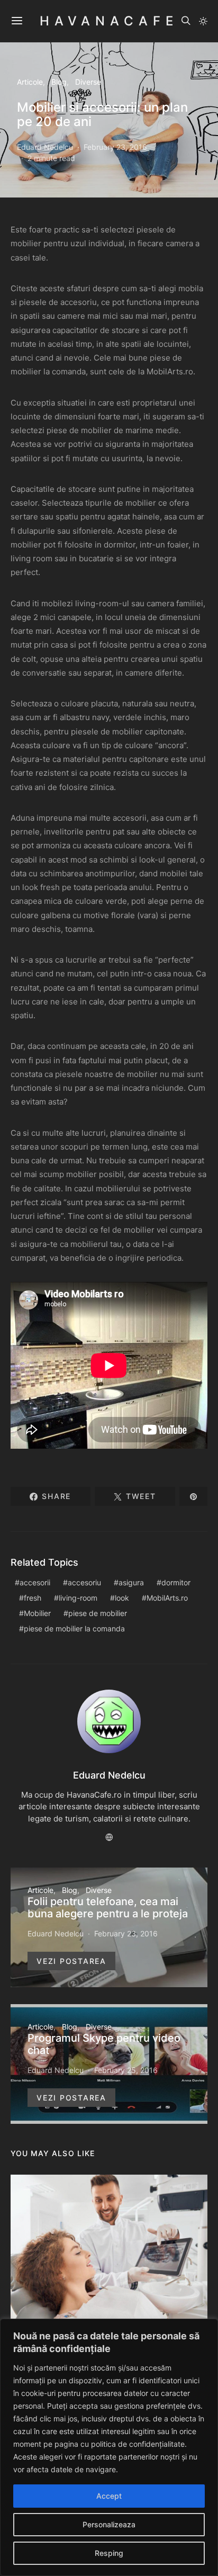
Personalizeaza (109, 2524)
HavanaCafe (109, 21)
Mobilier (37, 1613)
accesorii (35, 1582)
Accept (109, 2496)
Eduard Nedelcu (45, 147)
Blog (59, 82)
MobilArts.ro (167, 1598)
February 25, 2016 (126, 2070)
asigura (131, 1582)
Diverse (88, 82)
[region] (109, 2447)
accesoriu (84, 1582)
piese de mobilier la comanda (74, 1628)
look (122, 1598)
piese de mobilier (98, 1613)
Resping (109, 2553)
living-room (78, 1598)
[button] (203, 21)
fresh (33, 1598)
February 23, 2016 (115, 147)
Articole (30, 82)
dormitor (176, 1582)
